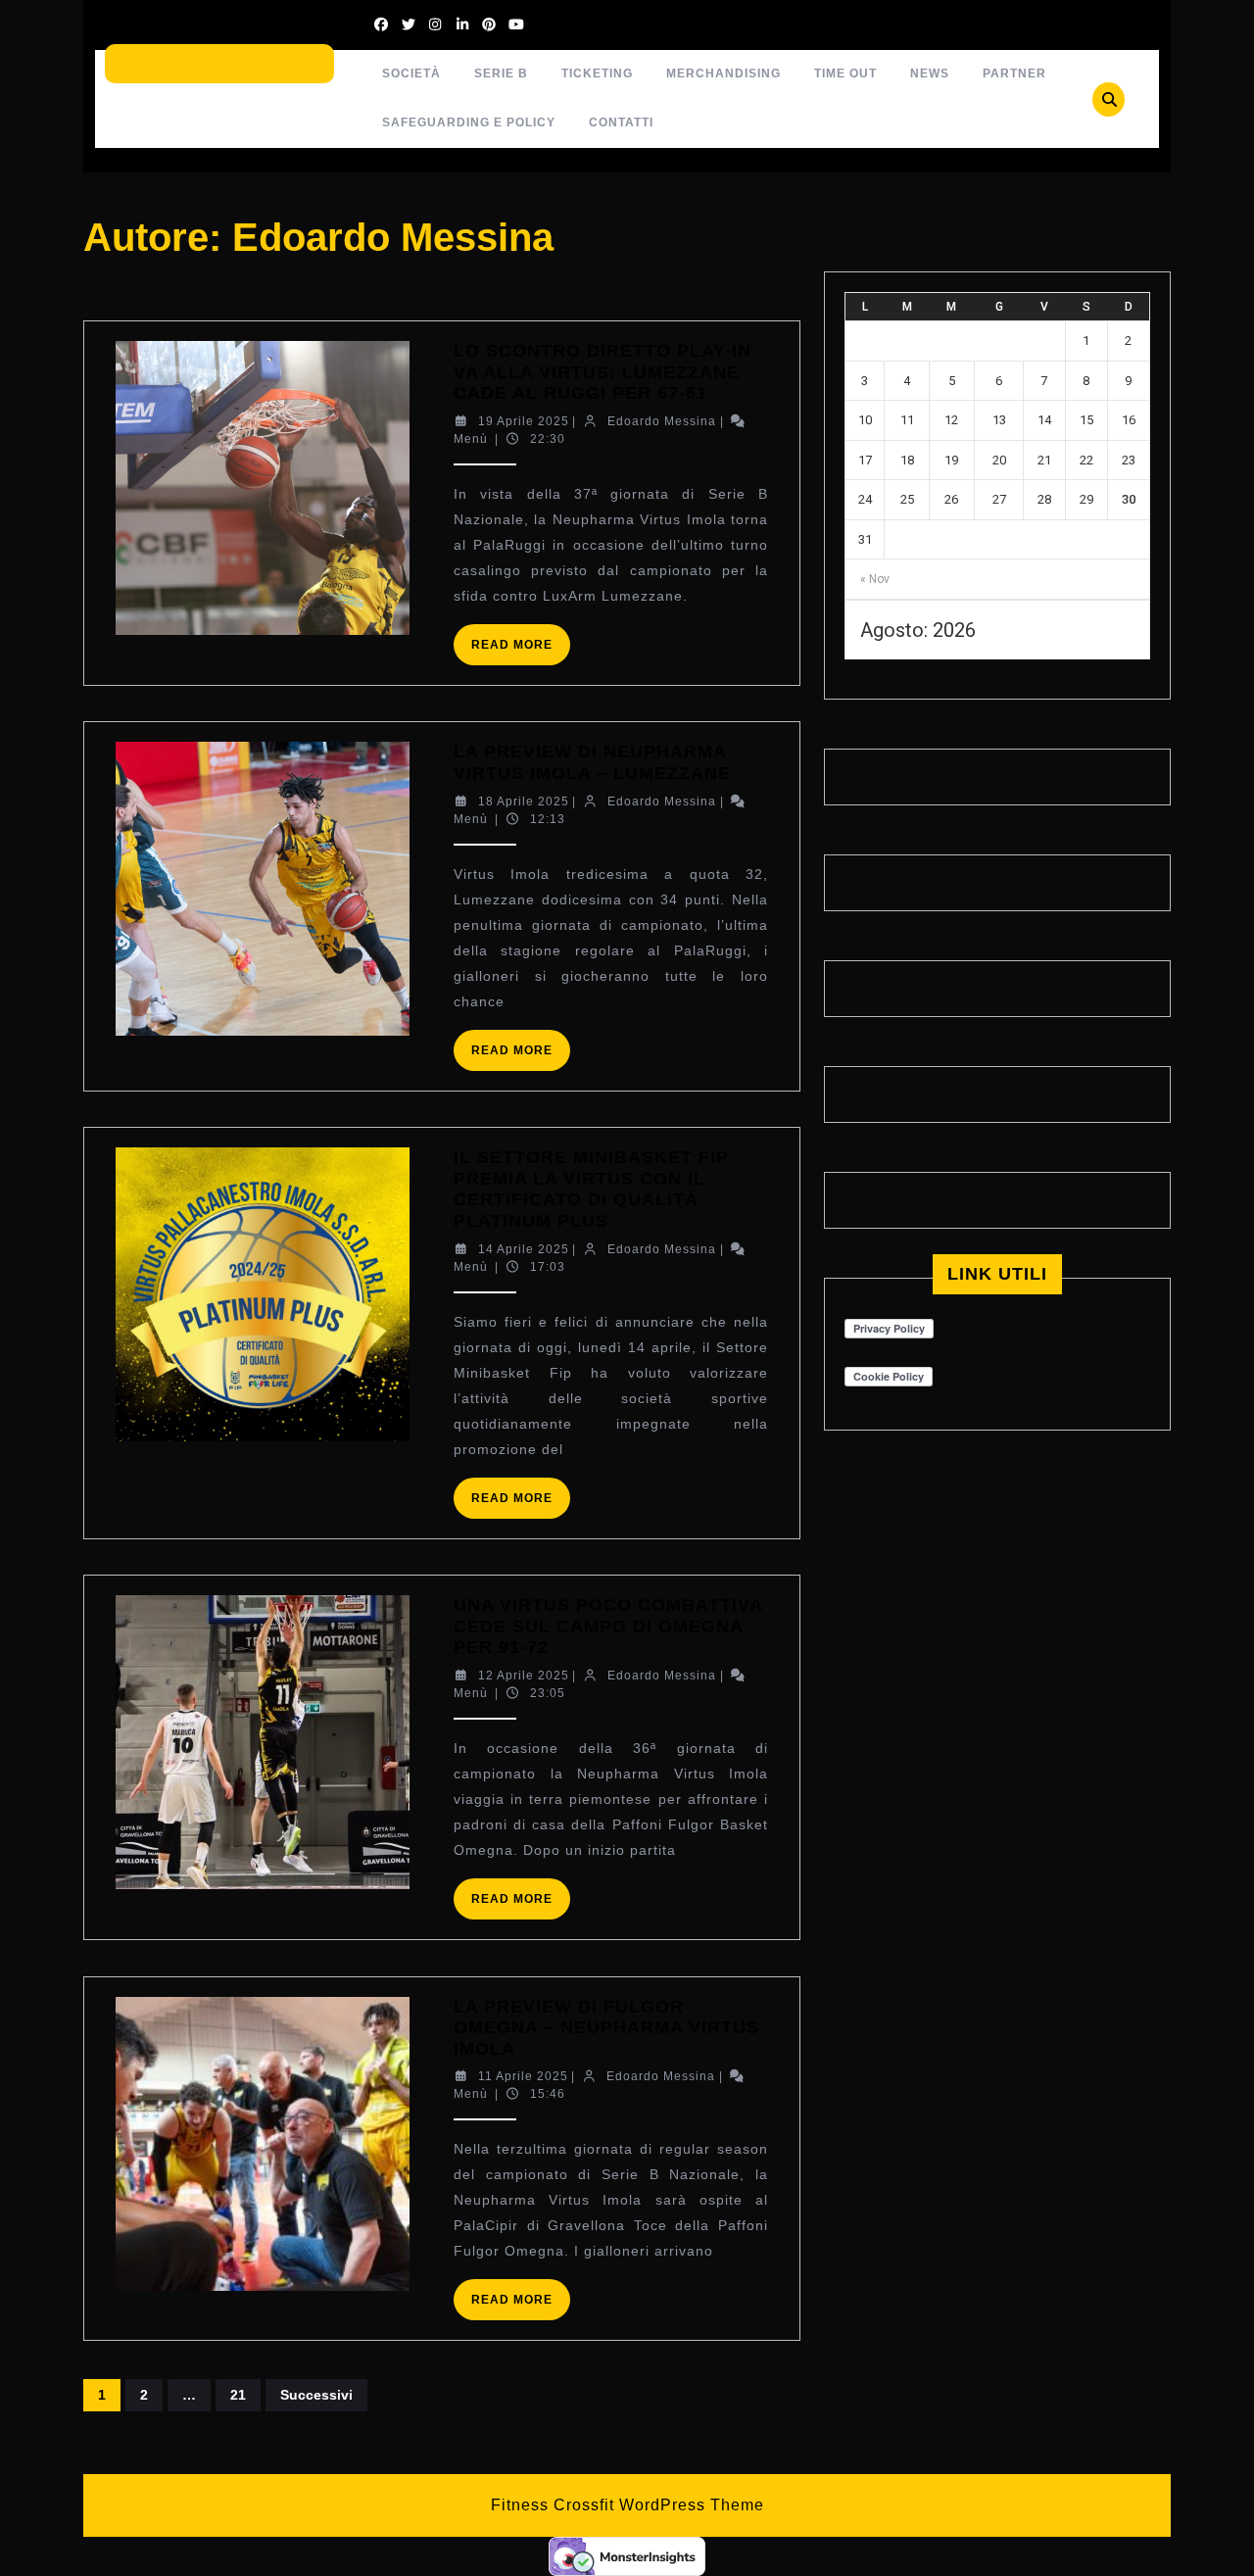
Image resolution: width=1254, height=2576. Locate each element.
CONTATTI (621, 122)
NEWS (930, 73)
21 (238, 2395)
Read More (521, 651)
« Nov (875, 579)
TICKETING (597, 73)
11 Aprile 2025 (523, 2076)
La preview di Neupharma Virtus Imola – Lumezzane (592, 762)
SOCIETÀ (411, 73)
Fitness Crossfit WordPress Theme (627, 2505)
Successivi (316, 2395)
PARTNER (1014, 73)
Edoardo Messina (662, 421)
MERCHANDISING (723, 73)
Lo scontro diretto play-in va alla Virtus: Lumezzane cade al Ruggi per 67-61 (603, 372)
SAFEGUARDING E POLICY (469, 122)
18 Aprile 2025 (524, 802)
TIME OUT (845, 73)
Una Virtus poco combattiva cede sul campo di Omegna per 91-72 (608, 1626)
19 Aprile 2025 (524, 421)
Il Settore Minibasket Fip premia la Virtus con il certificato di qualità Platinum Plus (591, 1189)
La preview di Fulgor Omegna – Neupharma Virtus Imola (606, 2028)
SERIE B (501, 73)
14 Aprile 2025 (524, 1249)
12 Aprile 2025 (524, 1676)
